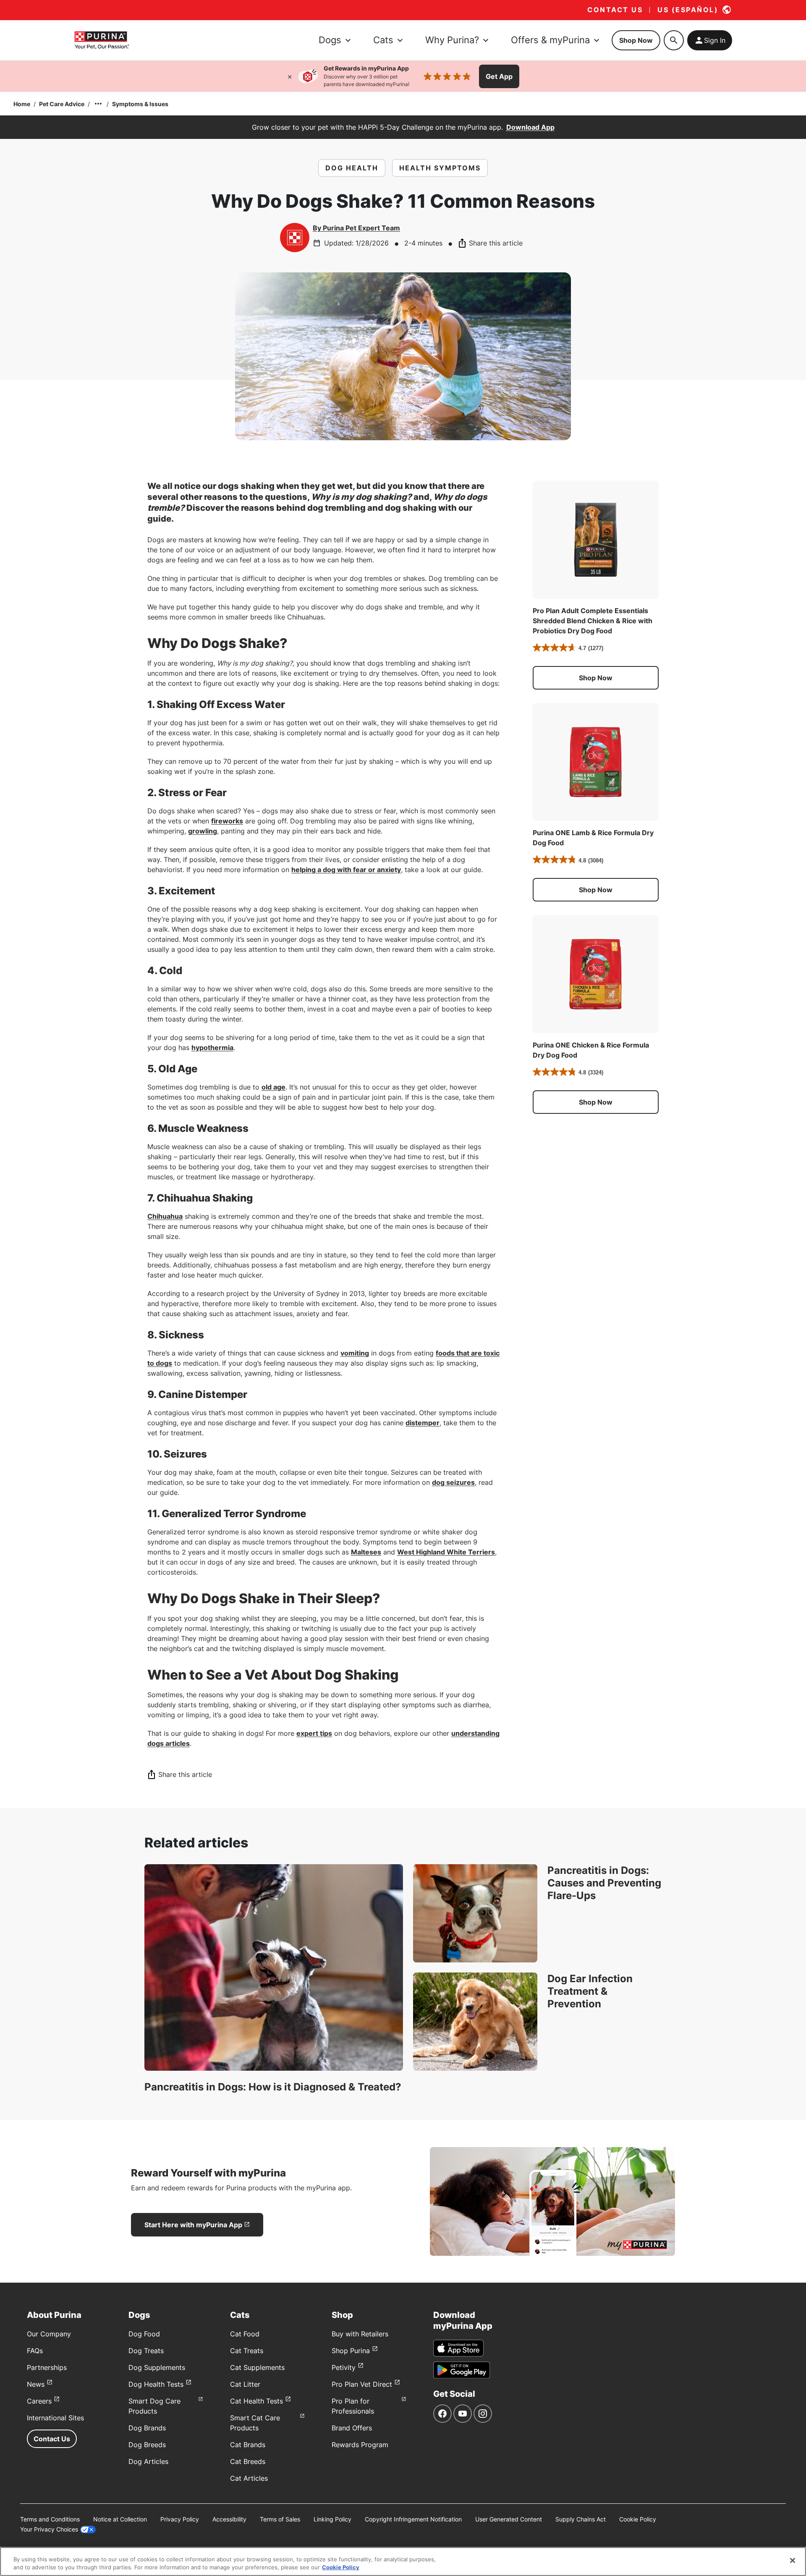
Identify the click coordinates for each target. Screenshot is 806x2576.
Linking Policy (332, 2519)
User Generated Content (509, 2519)
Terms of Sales (280, 2519)
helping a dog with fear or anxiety (346, 870)
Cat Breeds (248, 2461)
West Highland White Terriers (446, 1552)
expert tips (314, 1733)
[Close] (290, 76)
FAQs (35, 2351)
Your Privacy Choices (49, 2529)
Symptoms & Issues (140, 104)
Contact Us (52, 2439)
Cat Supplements (257, 2367)
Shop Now (636, 40)
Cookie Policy (638, 2519)
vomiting (355, 1353)
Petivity (344, 2367)
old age (273, 1087)
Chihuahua (165, 1216)
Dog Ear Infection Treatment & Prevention (590, 1991)
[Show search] (674, 40)
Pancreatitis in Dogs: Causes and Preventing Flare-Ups (604, 1883)
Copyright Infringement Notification (413, 2519)
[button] (596, 678)
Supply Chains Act (581, 2519)
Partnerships (47, 2367)
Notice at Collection (120, 2519)
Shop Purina (351, 2351)
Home (22, 104)
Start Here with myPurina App (193, 2225)
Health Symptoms (440, 168)
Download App (530, 127)
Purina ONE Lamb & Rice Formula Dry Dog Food (593, 838)
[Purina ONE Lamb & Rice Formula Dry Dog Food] (596, 762)
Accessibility (229, 2519)
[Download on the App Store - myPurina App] (458, 2348)
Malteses (366, 1552)
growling (203, 831)
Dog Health (352, 168)
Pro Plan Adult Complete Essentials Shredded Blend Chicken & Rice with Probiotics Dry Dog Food (593, 621)
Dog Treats (146, 2351)
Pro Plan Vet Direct (362, 2384)
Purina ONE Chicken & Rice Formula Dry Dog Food (591, 1050)
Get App (499, 76)
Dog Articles (148, 2461)
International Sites (55, 2418)
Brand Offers (352, 2428)
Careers (39, 2401)
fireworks (227, 821)
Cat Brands (248, 2445)
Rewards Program (360, 2445)
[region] (403, 2562)
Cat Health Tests (256, 2401)
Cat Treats (247, 2351)
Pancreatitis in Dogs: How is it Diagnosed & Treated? (273, 2087)
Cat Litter (245, 2384)
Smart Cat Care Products (255, 2423)
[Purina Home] (102, 40)
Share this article (496, 243)
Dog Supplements (157, 2367)
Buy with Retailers (360, 2334)
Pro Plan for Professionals (353, 2406)
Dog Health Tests (156, 2384)
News (36, 2384)
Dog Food (144, 2334)
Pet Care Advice (62, 104)
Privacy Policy (180, 2519)
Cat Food (245, 2334)
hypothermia (212, 1048)
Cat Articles (249, 2478)
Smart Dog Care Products (154, 2406)
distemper (423, 1423)
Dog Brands (147, 2428)
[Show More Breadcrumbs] (98, 104)
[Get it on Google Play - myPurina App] (462, 2370)
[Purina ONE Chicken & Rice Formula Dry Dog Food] (596, 974)
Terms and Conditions (50, 2519)
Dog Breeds (147, 2445)
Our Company (49, 2334)
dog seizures (453, 1482)
